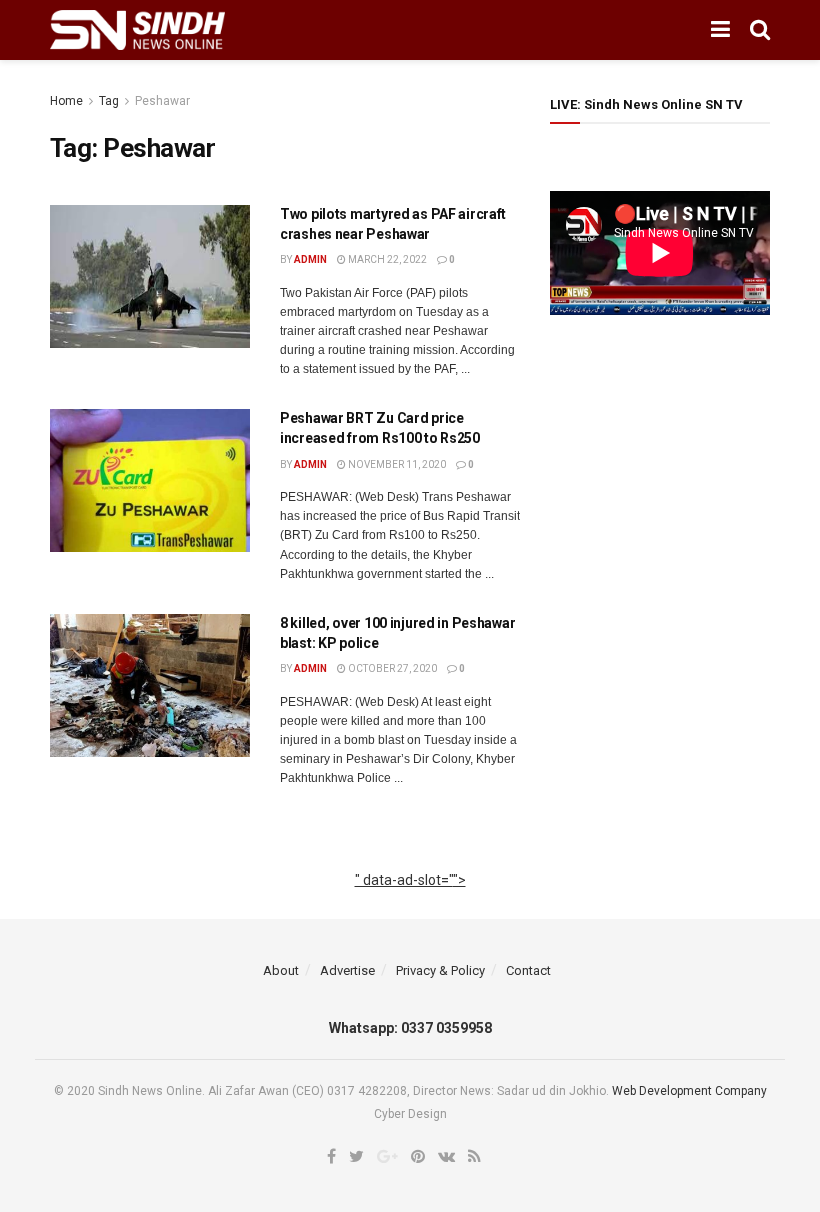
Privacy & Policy (440, 970)
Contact (528, 970)
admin (310, 259)
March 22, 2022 (386, 259)
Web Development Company (689, 1091)
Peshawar (162, 101)
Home (66, 101)
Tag (109, 101)
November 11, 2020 (396, 464)
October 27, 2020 (391, 668)
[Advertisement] (410, 902)
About (281, 970)
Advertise (347, 970)
